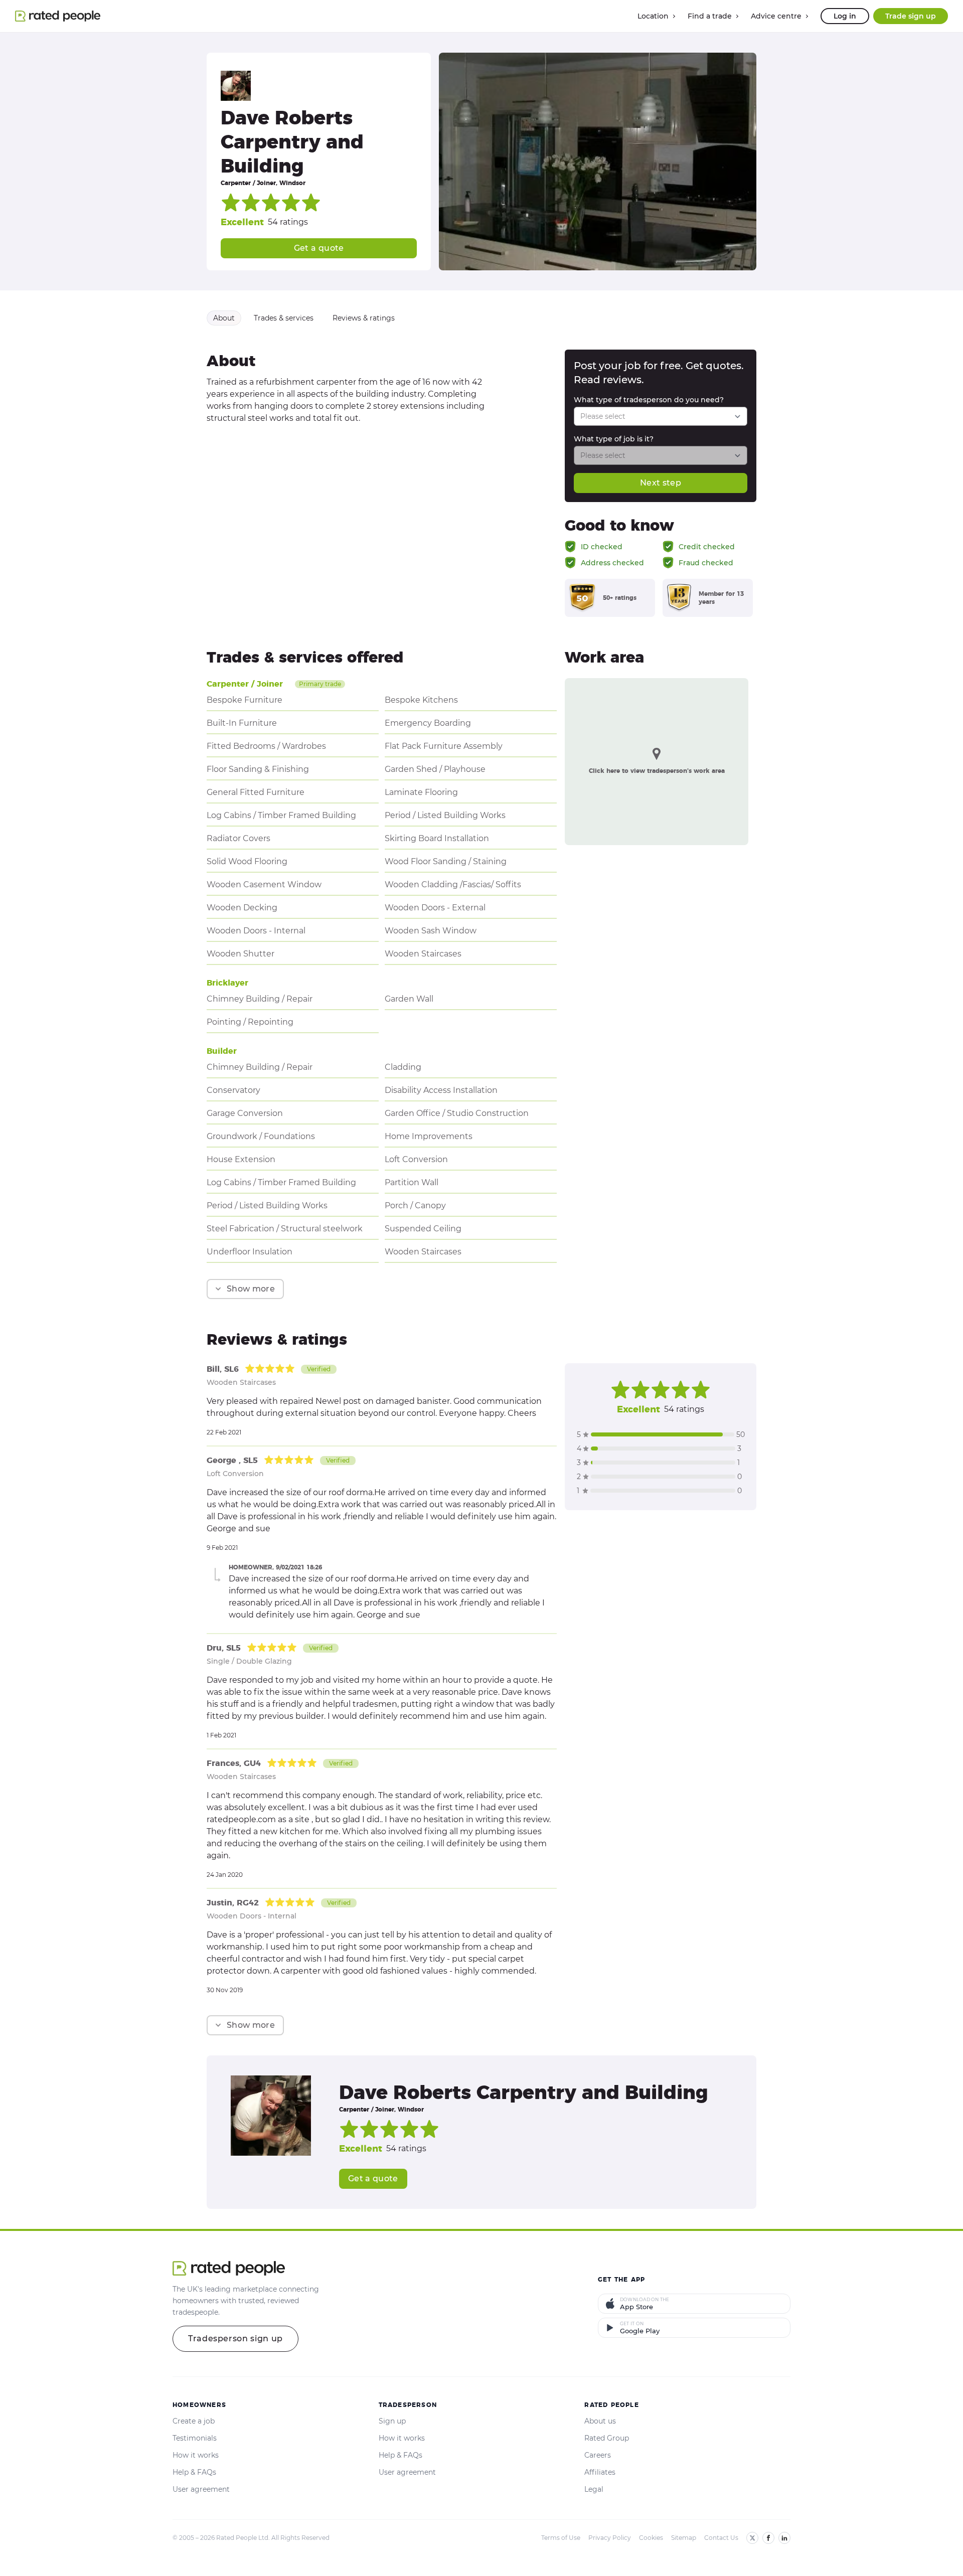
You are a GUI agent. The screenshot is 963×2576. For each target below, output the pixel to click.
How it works (196, 2455)
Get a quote (319, 248)
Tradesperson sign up (235, 2339)
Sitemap (684, 2538)
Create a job (194, 2421)
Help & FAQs (194, 2472)
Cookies (651, 2538)
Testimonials (195, 2438)
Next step (661, 483)
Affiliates (600, 2472)
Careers (598, 2455)
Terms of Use (561, 2538)
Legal (594, 2489)
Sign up (392, 2421)
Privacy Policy (610, 2538)
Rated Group (607, 2438)
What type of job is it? (614, 439)
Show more (251, 1289)
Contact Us (721, 2538)
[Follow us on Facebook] (768, 2538)
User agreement (201, 2489)
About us (600, 2421)
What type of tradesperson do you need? (649, 400)
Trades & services (284, 318)
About (224, 318)
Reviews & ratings (364, 318)
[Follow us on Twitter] (752, 2538)
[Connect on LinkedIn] (784, 2538)
